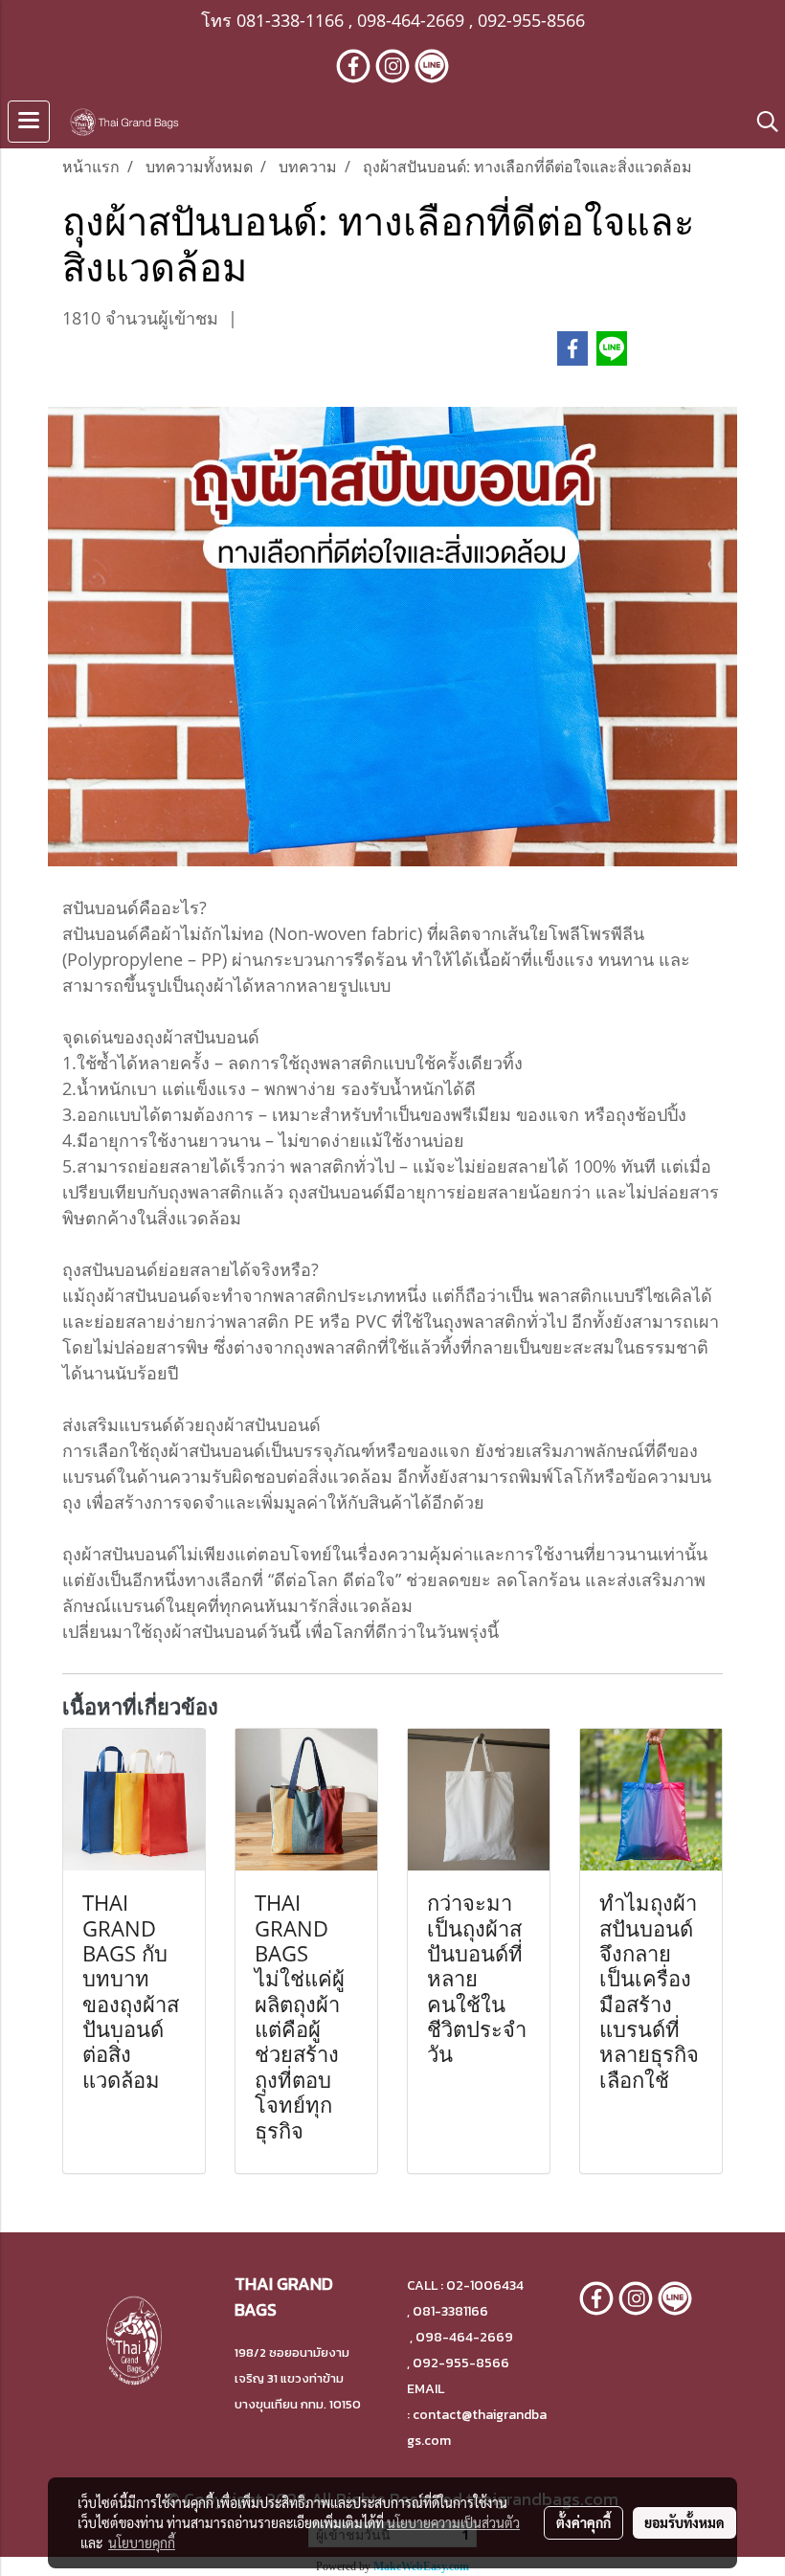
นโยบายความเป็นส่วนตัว (453, 2522)
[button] (761, 122)
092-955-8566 (531, 20)
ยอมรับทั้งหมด (684, 2522)
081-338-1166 (290, 20)
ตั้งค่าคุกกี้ (583, 2522)
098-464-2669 (411, 20)
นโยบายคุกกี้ (142, 2542)
